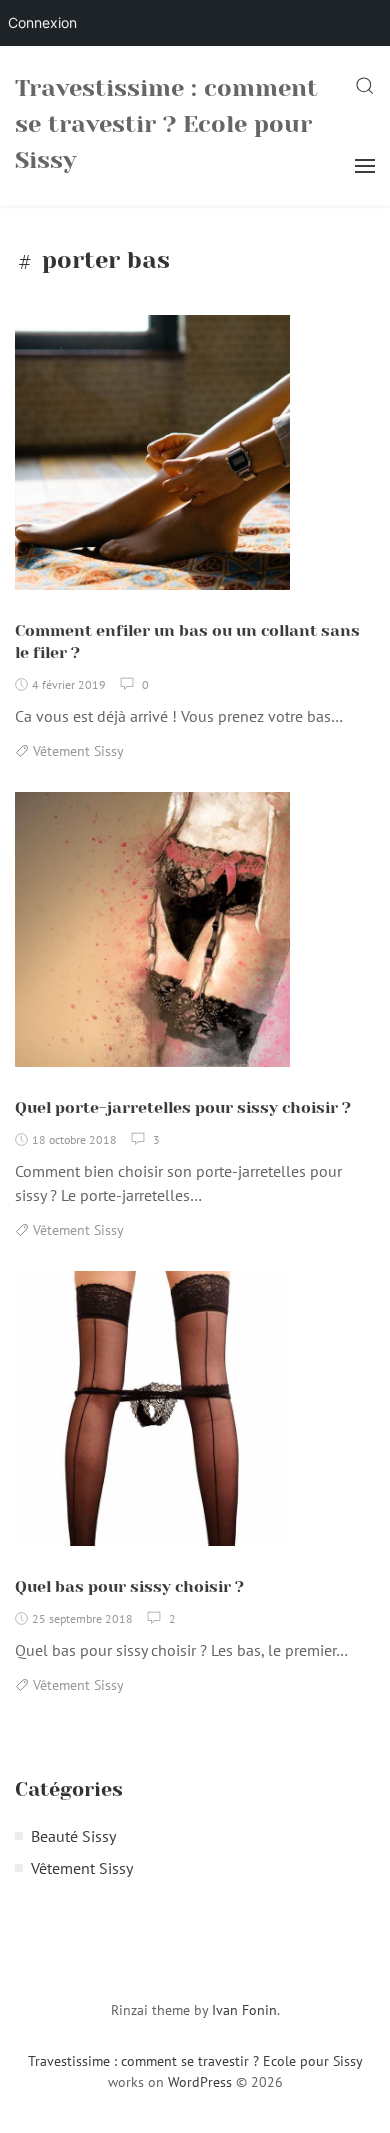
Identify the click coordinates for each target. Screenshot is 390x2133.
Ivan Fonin (244, 2010)
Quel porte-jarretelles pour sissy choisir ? (183, 1107)
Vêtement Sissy (78, 751)
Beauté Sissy (73, 1836)
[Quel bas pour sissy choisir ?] (152, 1417)
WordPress (200, 2082)
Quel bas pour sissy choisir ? (129, 1586)
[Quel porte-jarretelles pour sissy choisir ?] (152, 938)
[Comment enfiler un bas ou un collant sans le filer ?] (152, 460)
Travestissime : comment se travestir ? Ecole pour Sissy (166, 124)
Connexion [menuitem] (42, 22)
